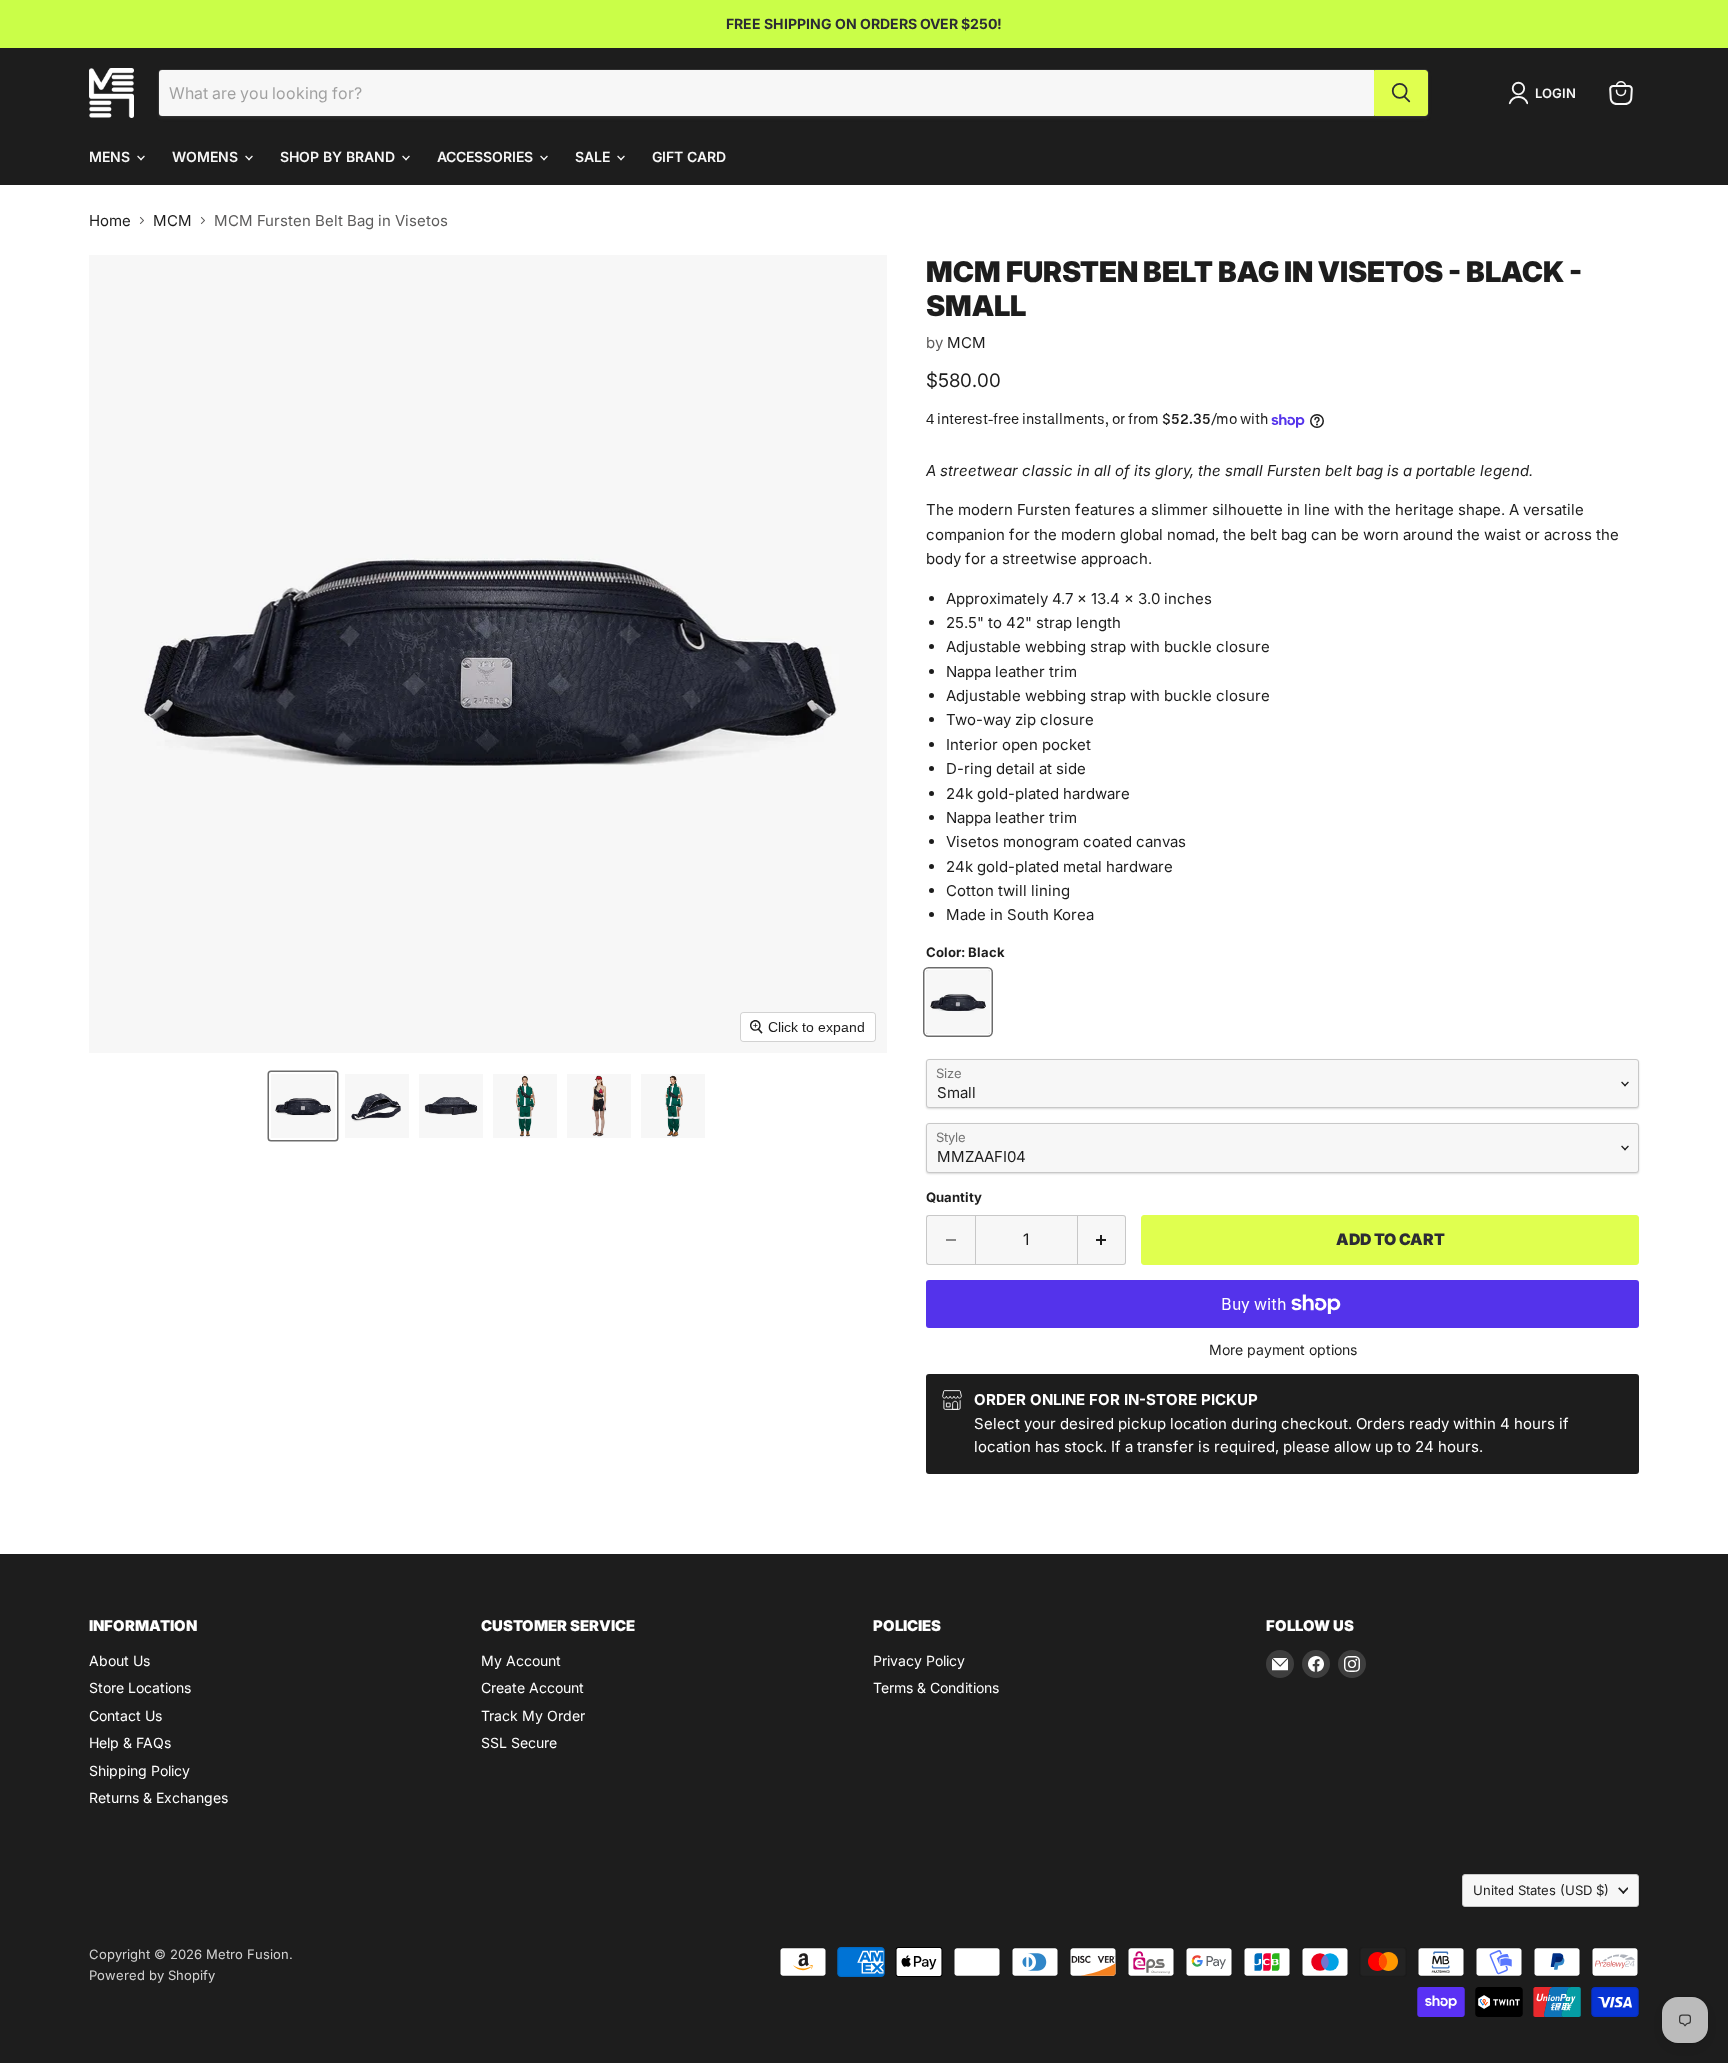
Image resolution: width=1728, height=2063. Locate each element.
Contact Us (125, 1715)
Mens (111, 156)
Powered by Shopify (152, 1975)
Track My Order (533, 1715)
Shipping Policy (139, 1770)
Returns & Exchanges (158, 1797)
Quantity (954, 1197)
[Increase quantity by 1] (1102, 1240)
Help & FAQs (130, 1742)
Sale (594, 156)
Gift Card (689, 156)
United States (1541, 1890)
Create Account (532, 1687)
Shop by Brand (339, 156)
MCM (172, 220)
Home (110, 220)
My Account (521, 1660)
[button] (303, 1106)
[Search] (1401, 93)
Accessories (487, 156)
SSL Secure (519, 1742)
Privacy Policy (919, 1660)
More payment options (1283, 1350)
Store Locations (140, 1687)
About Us (119, 1660)
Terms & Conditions (936, 1687)
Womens (207, 156)
